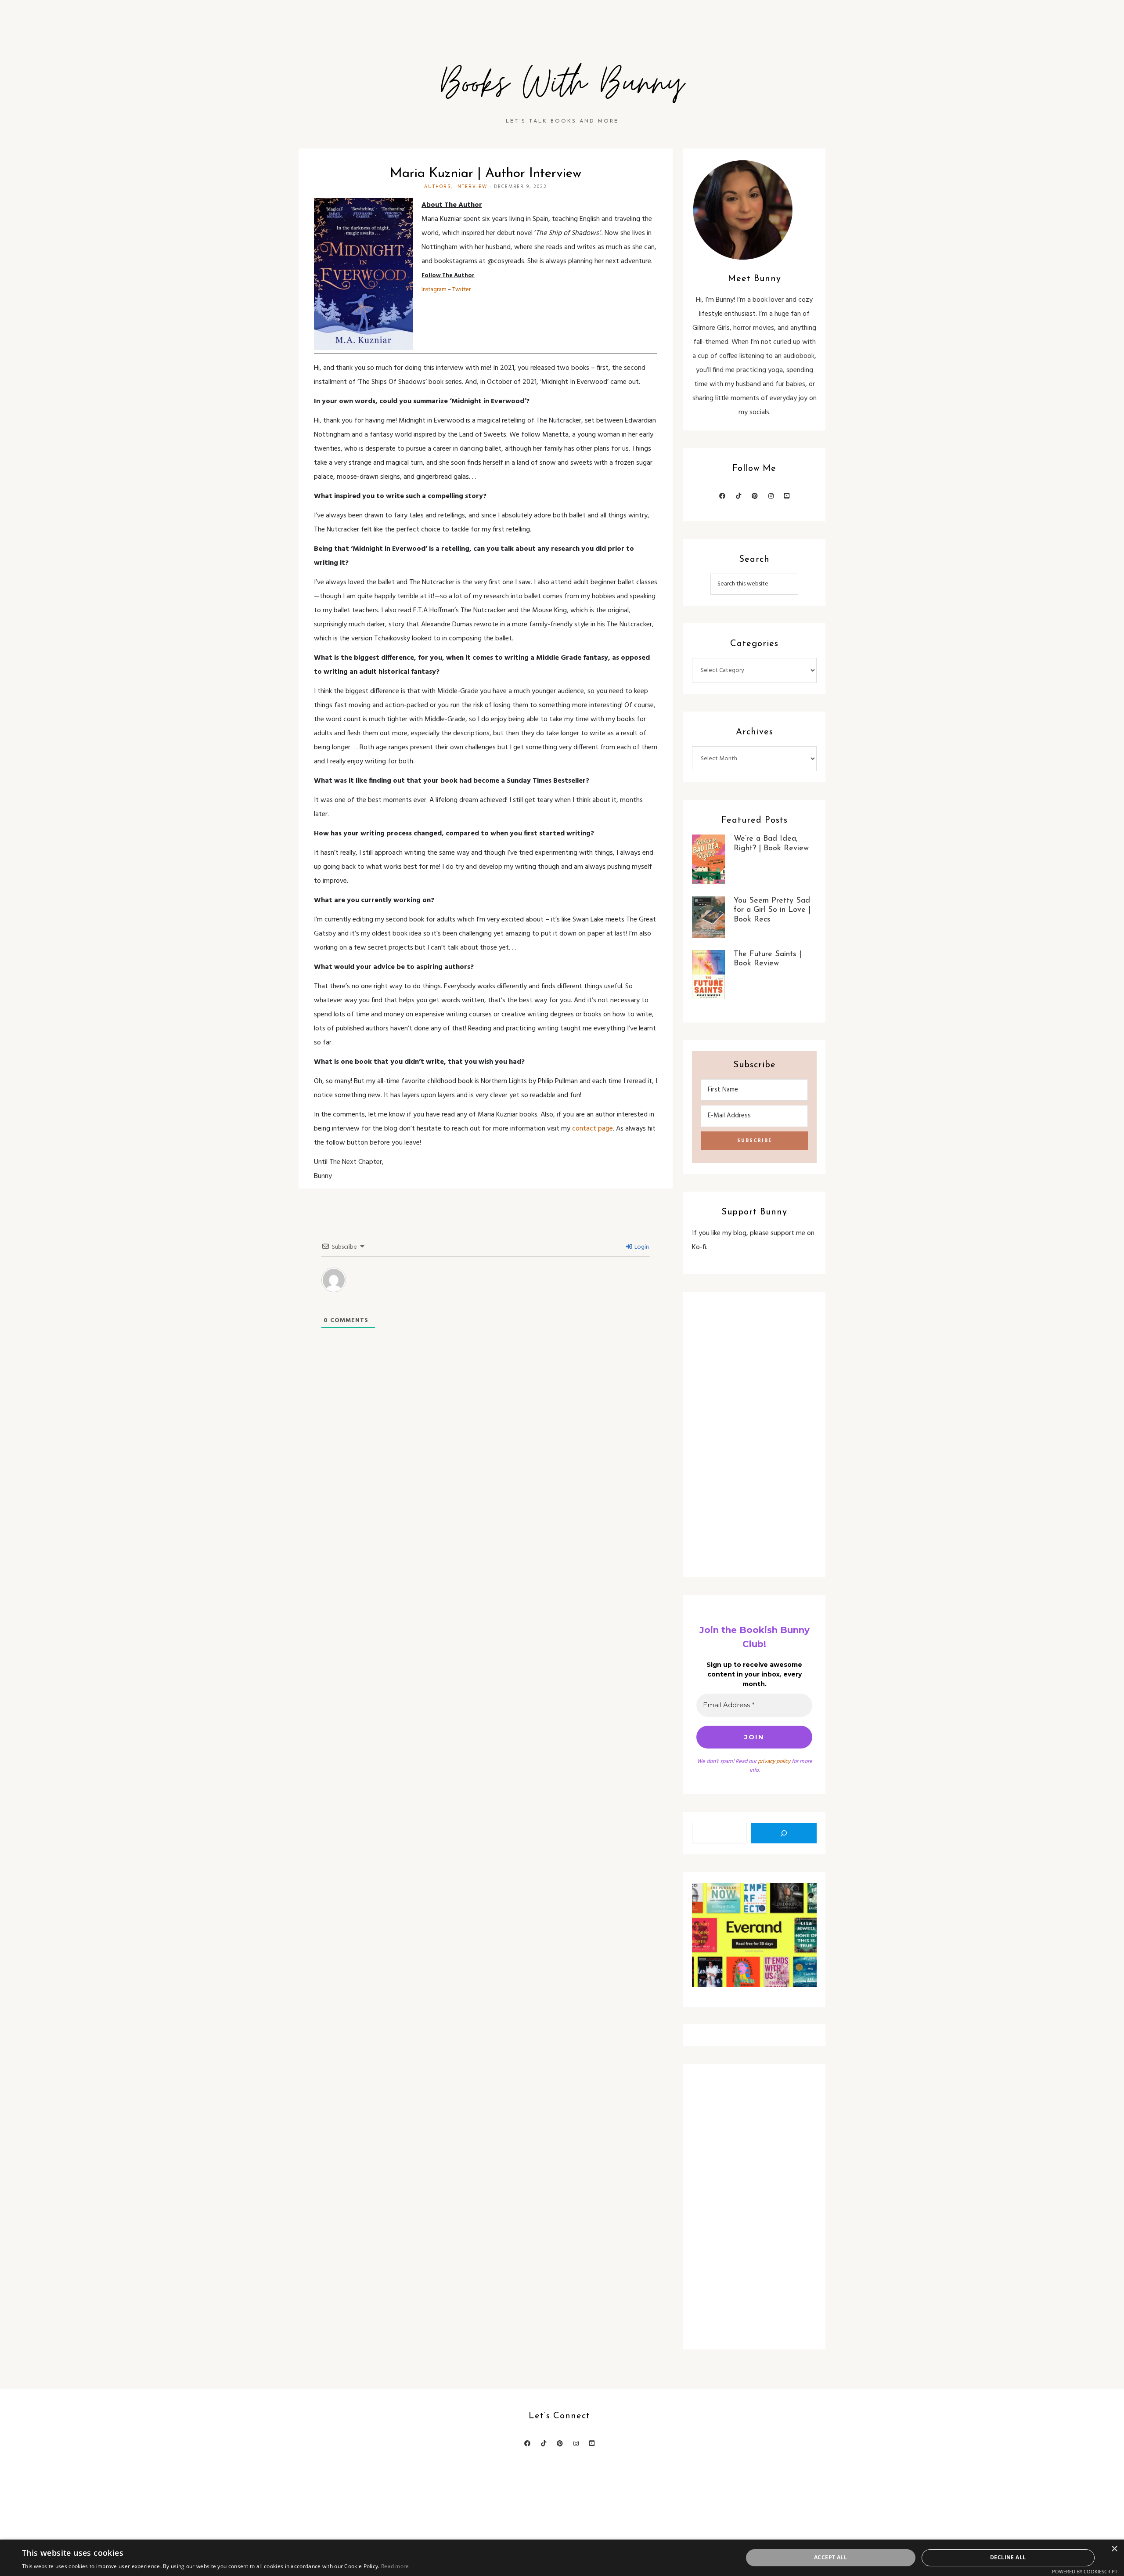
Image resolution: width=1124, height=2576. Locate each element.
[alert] (562, 2558)
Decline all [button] (1008, 2557)
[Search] (784, 1833)
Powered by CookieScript (1085, 2571)
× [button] (1114, 2549)
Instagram (434, 290)
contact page (593, 1129)
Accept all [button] (830, 2557)
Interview (471, 187)
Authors (438, 187)
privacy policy (774, 1761)
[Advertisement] (754, 1434)
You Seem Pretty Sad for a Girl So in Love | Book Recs (772, 910)
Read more (395, 2566)
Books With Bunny (562, 84)
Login (641, 1247)
